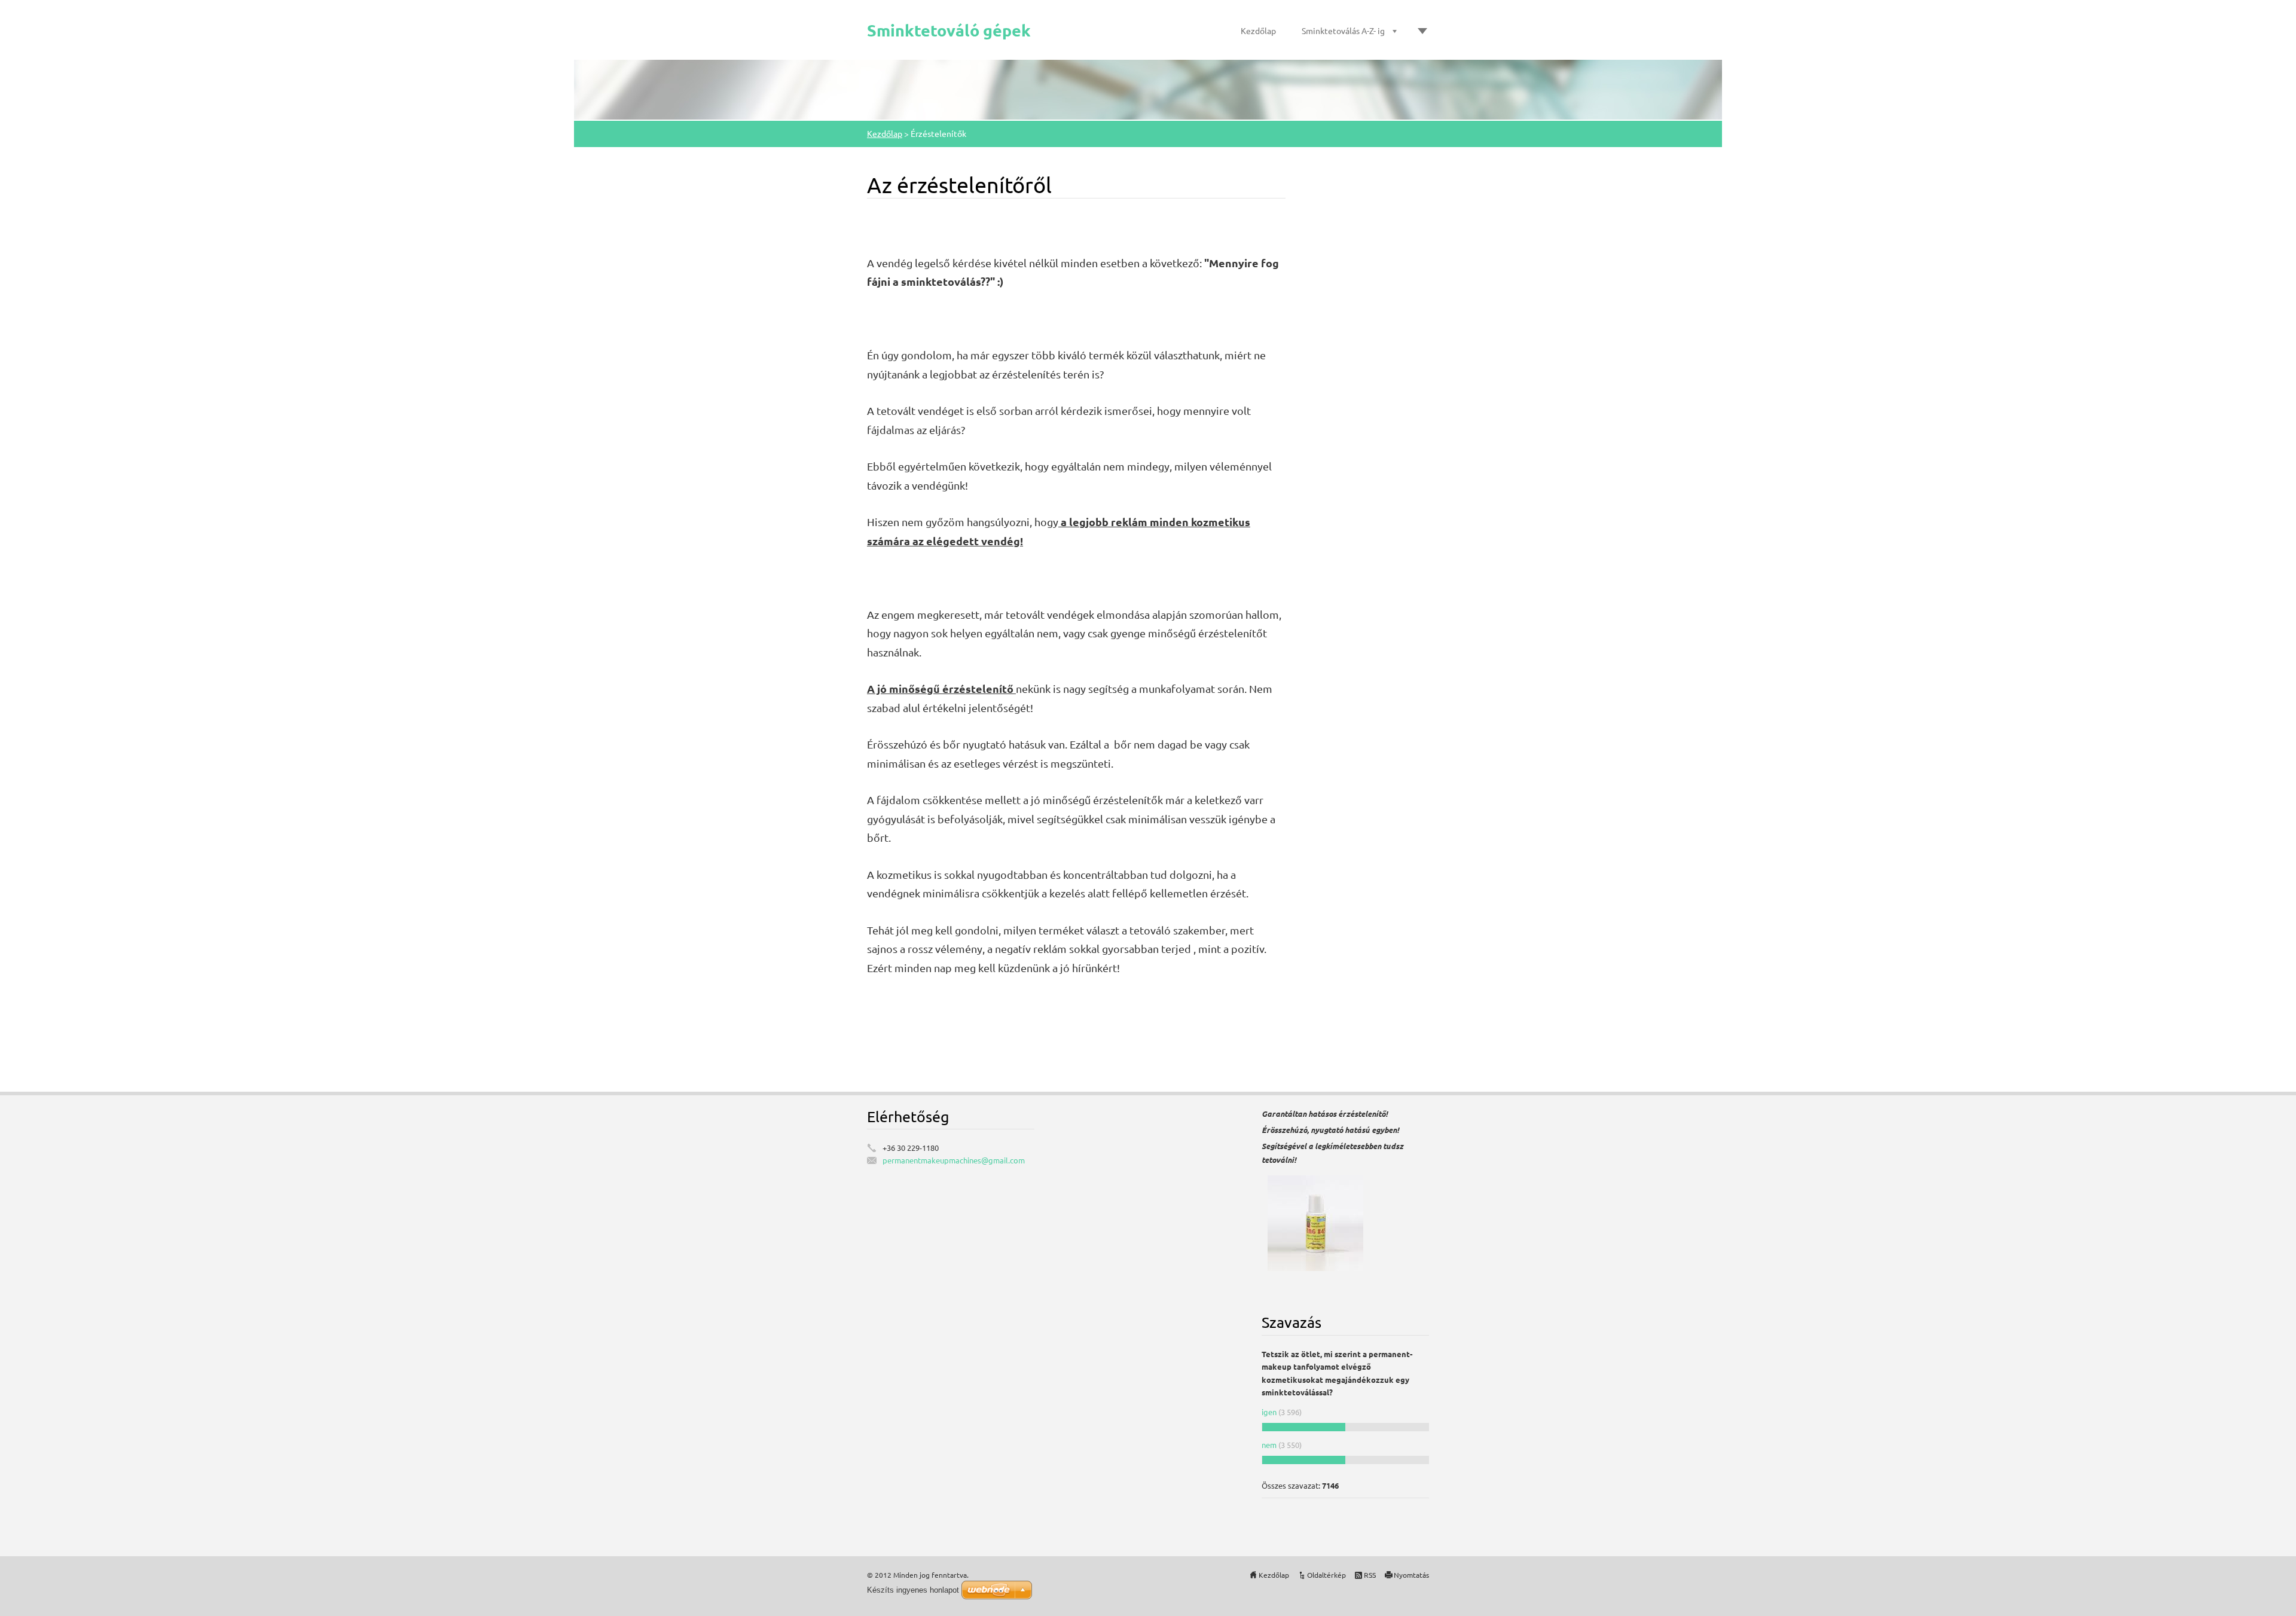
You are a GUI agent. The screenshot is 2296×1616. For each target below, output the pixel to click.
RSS (1370, 1575)
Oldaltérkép (1326, 1575)
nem (1270, 1445)
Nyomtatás (1411, 1575)
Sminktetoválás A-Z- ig (1343, 30)
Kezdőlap (1258, 30)
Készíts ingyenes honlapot (913, 1590)
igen (1269, 1412)
